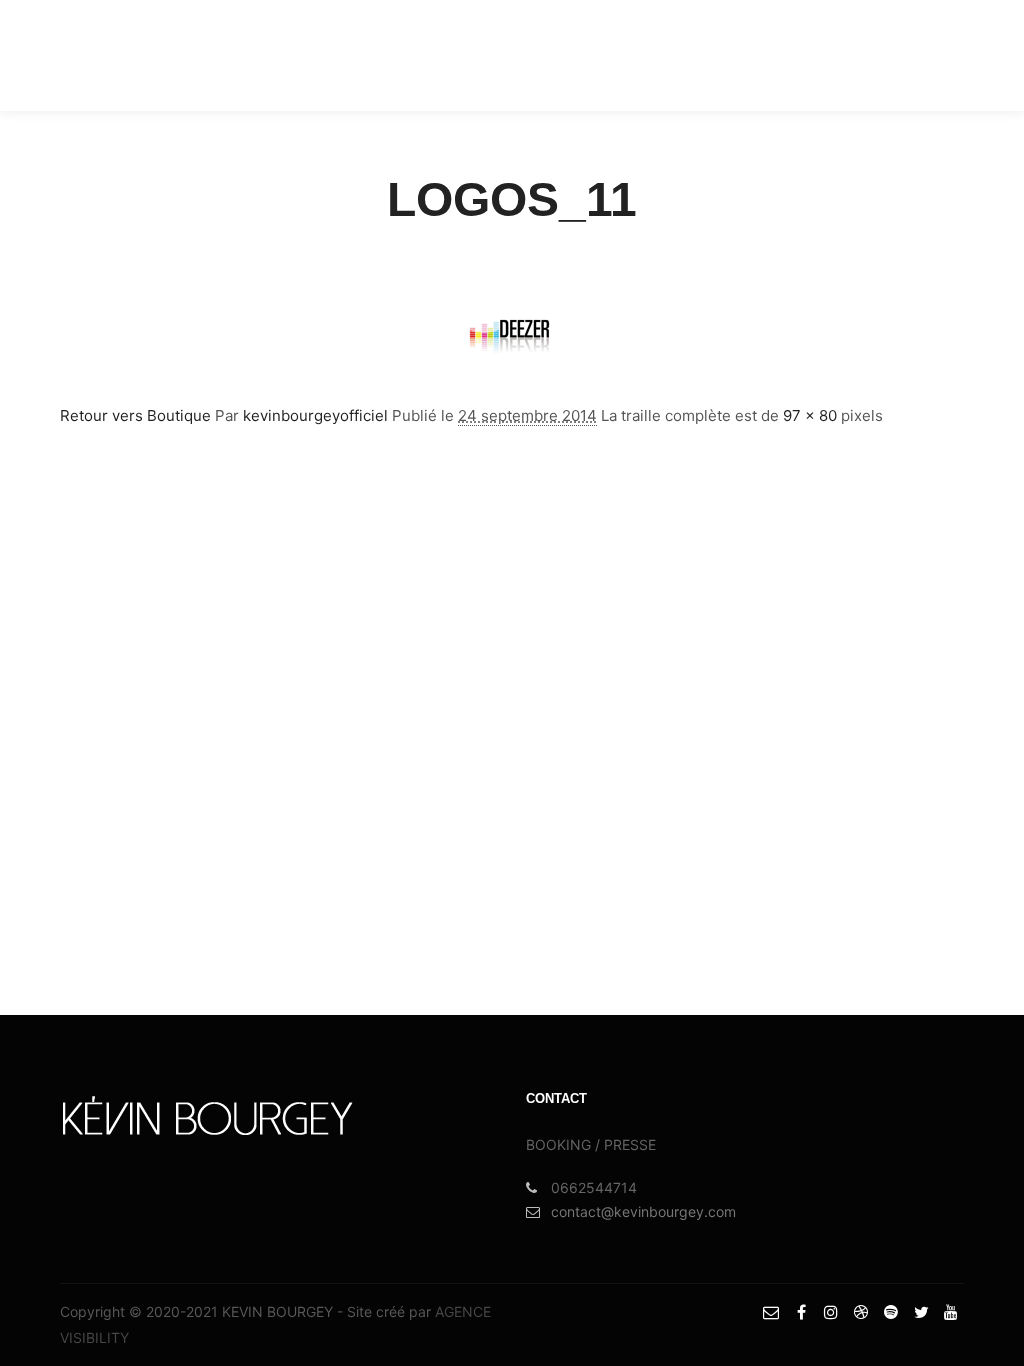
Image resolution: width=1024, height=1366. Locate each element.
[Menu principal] (729, 55)
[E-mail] (791, 55)
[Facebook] (821, 55)
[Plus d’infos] (693, 55)
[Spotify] (911, 55)
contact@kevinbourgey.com (643, 1211)
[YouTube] (971, 55)
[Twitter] (941, 55)
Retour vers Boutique (135, 415)
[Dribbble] (881, 55)
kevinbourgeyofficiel (315, 415)
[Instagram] (851, 55)
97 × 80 (810, 415)
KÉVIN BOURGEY (103, 55)
